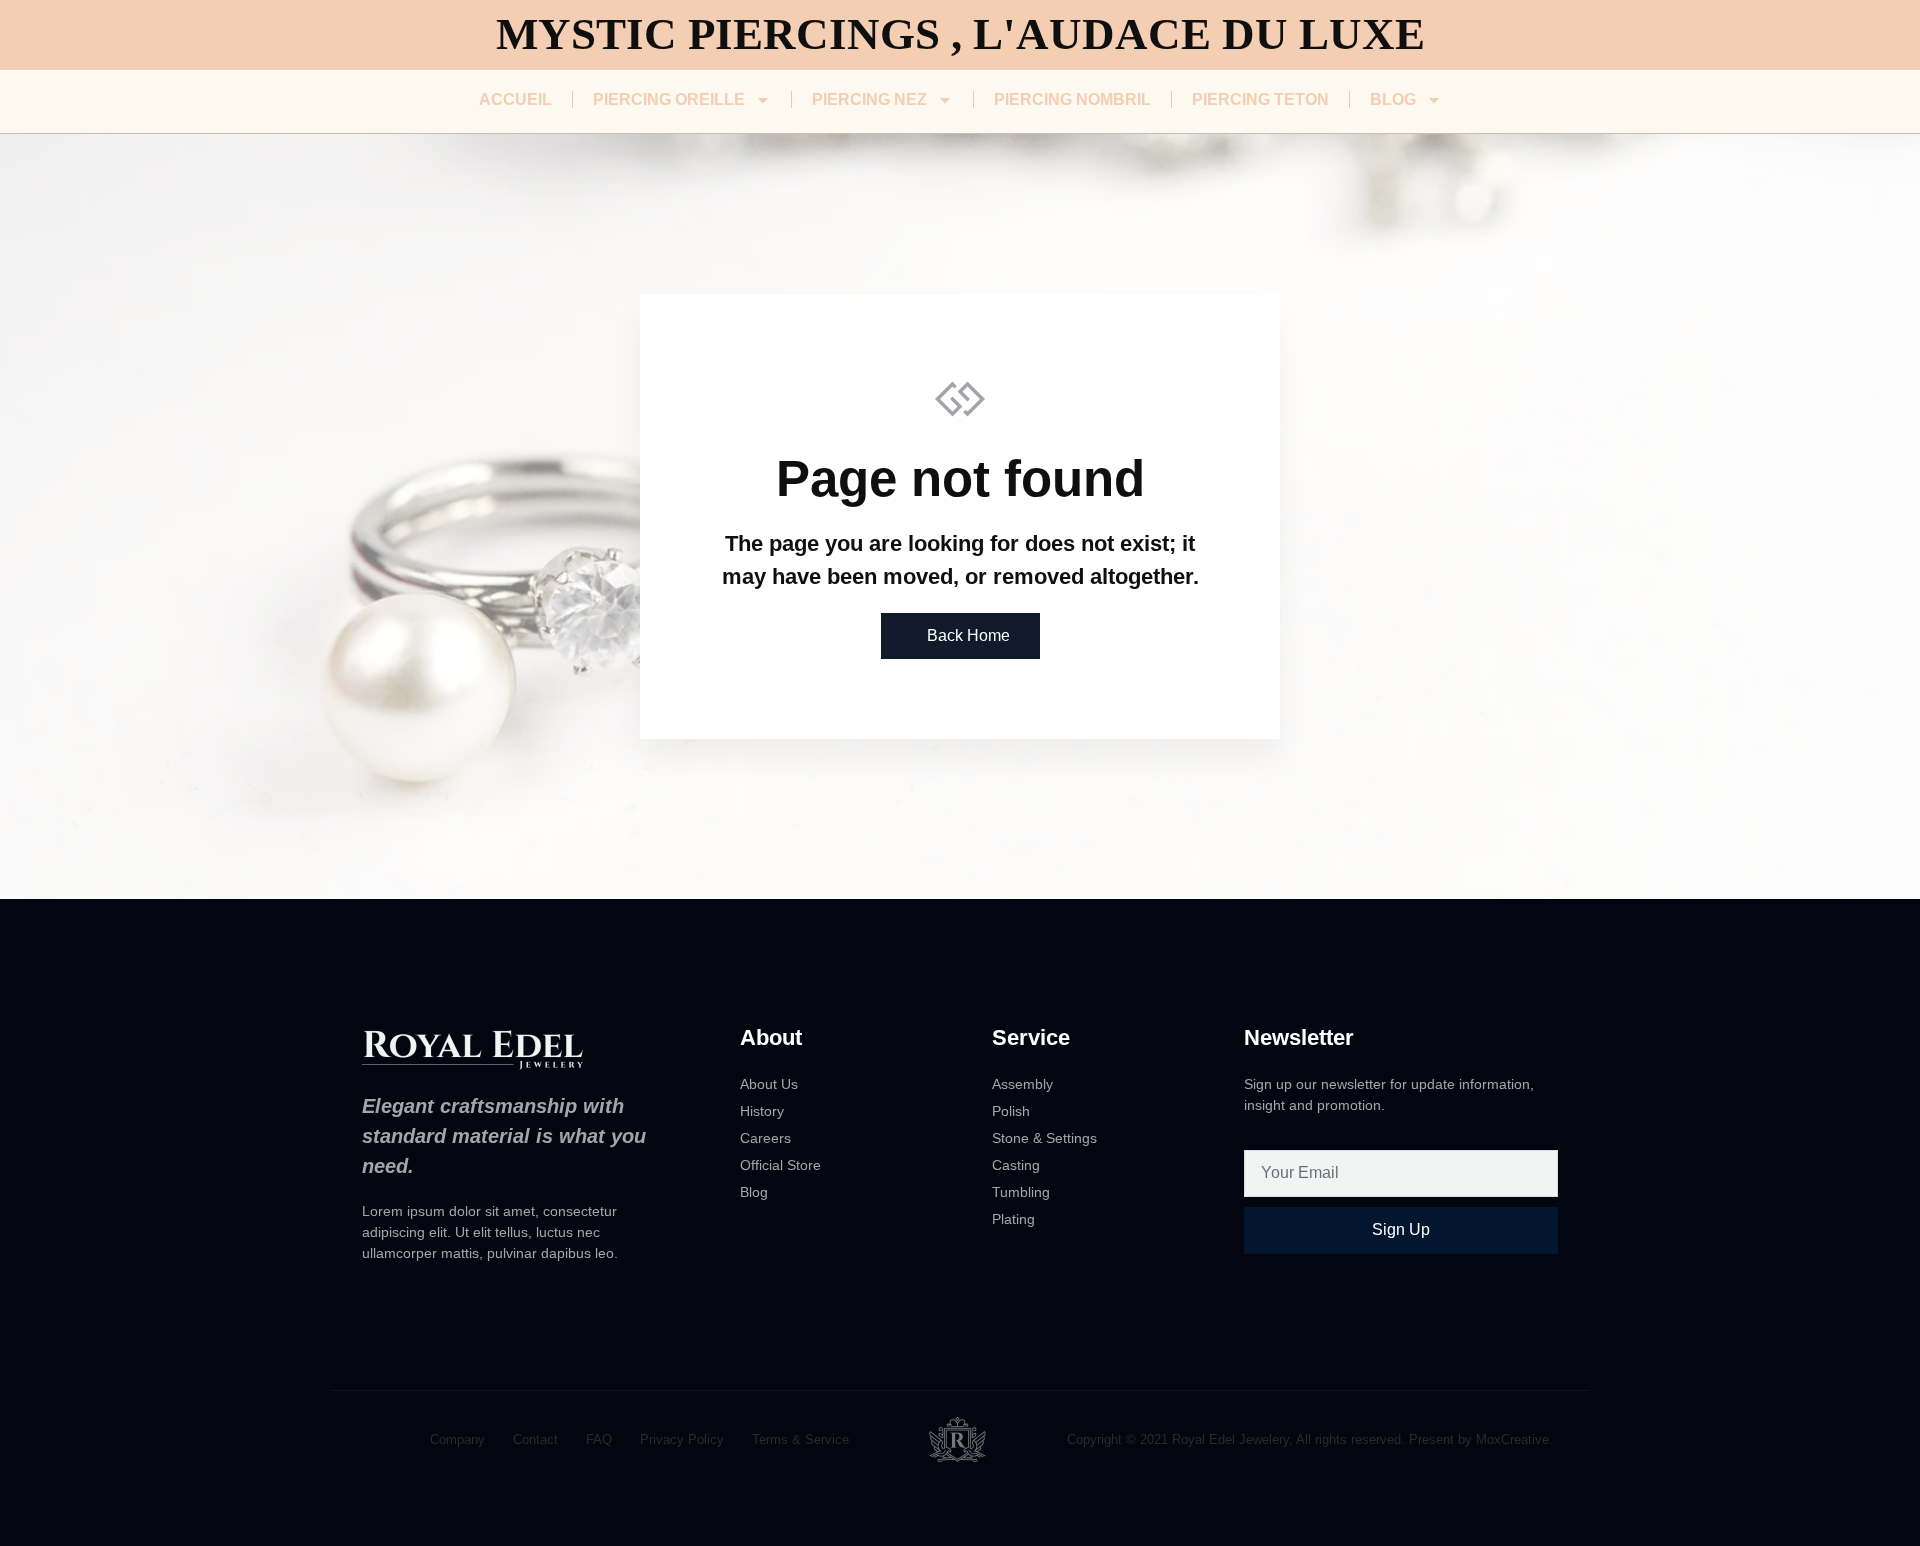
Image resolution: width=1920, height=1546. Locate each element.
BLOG (1393, 99)
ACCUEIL (515, 99)
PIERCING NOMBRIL (1072, 99)
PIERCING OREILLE (669, 99)
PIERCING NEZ (869, 99)
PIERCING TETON (1260, 99)
